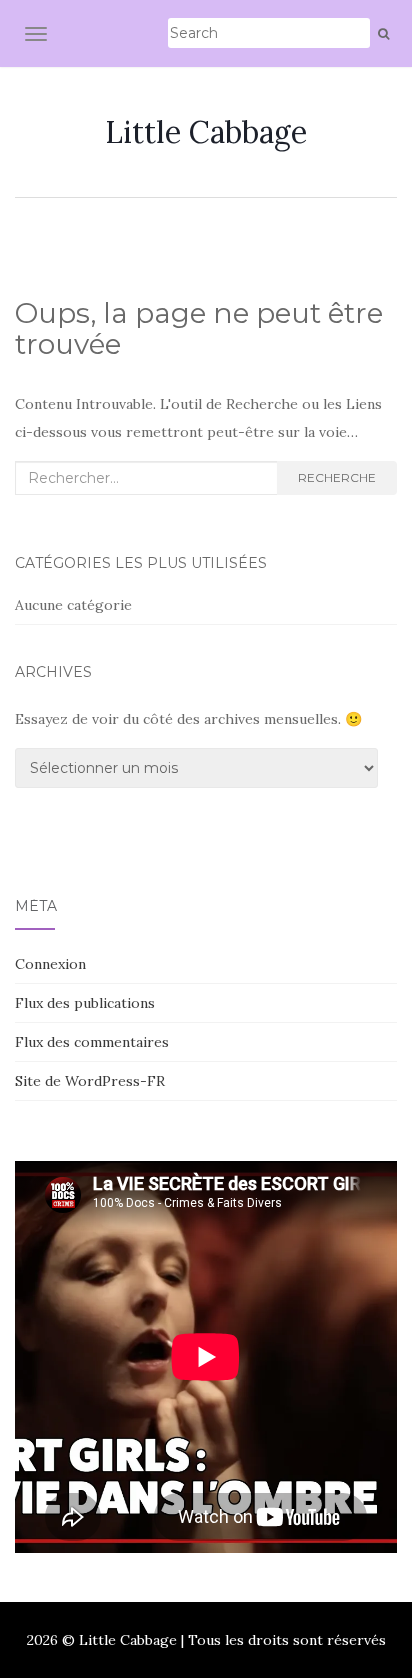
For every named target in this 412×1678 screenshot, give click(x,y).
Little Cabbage (206, 132)
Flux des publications (85, 1003)
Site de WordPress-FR (90, 1081)
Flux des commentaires (92, 1042)
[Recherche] (383, 34)
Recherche (337, 477)
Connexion (50, 964)
